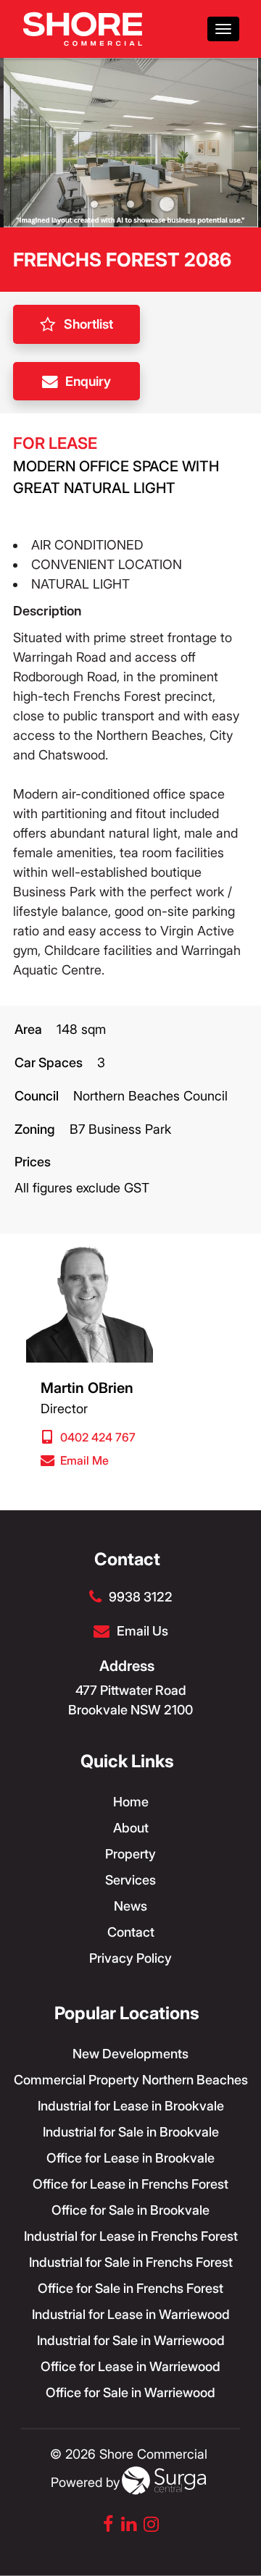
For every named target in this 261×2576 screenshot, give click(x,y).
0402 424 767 (98, 1437)
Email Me (84, 1460)
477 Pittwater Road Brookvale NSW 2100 (130, 1700)
